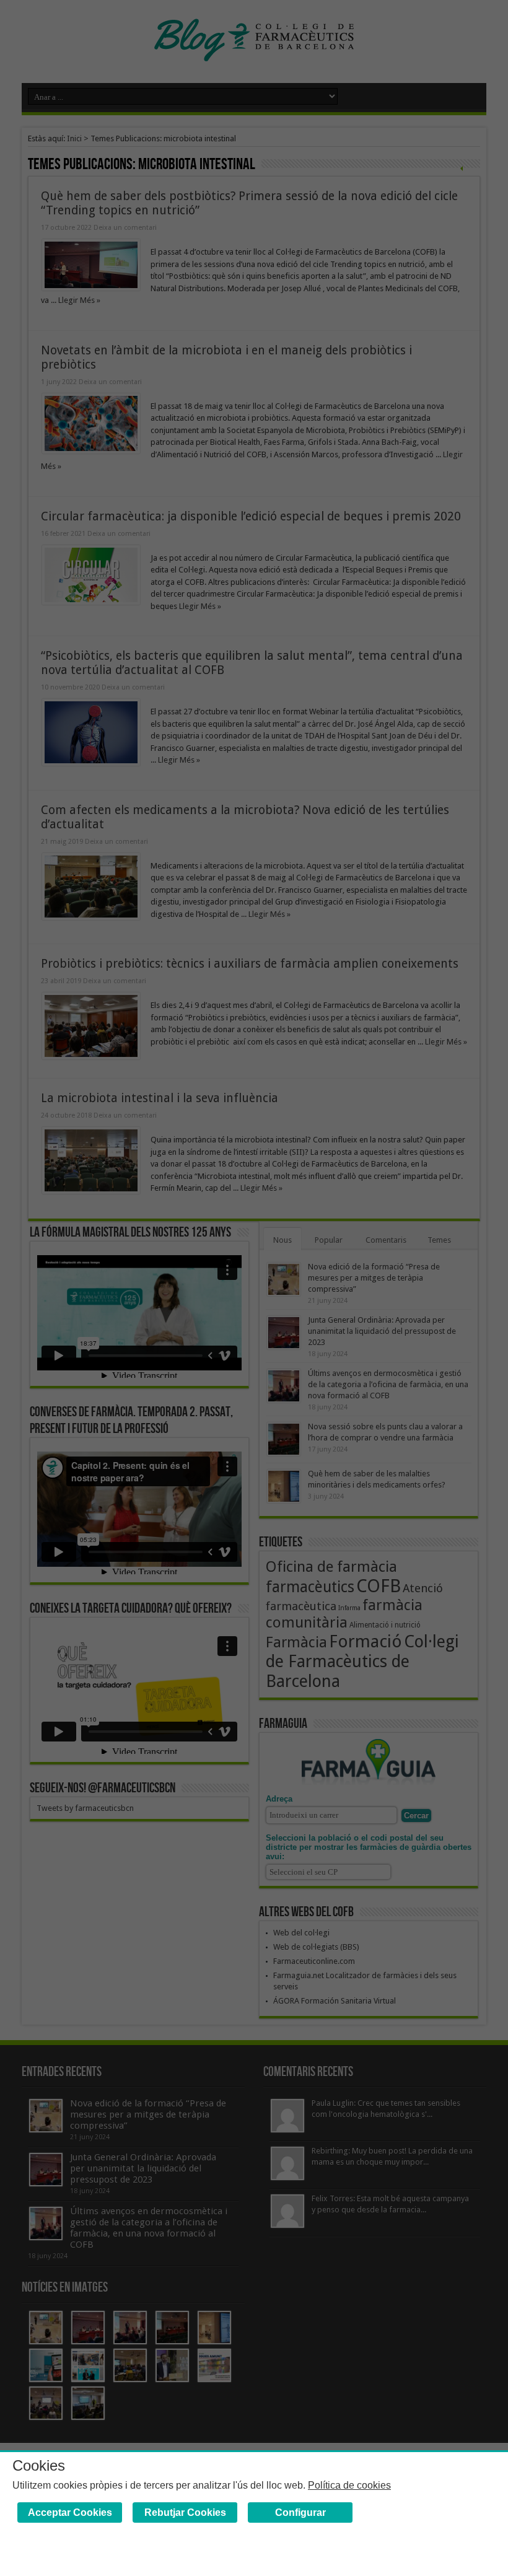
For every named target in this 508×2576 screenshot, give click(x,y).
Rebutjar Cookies (185, 2512)
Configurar (300, 2512)
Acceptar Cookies (70, 2512)
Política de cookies (349, 2485)
